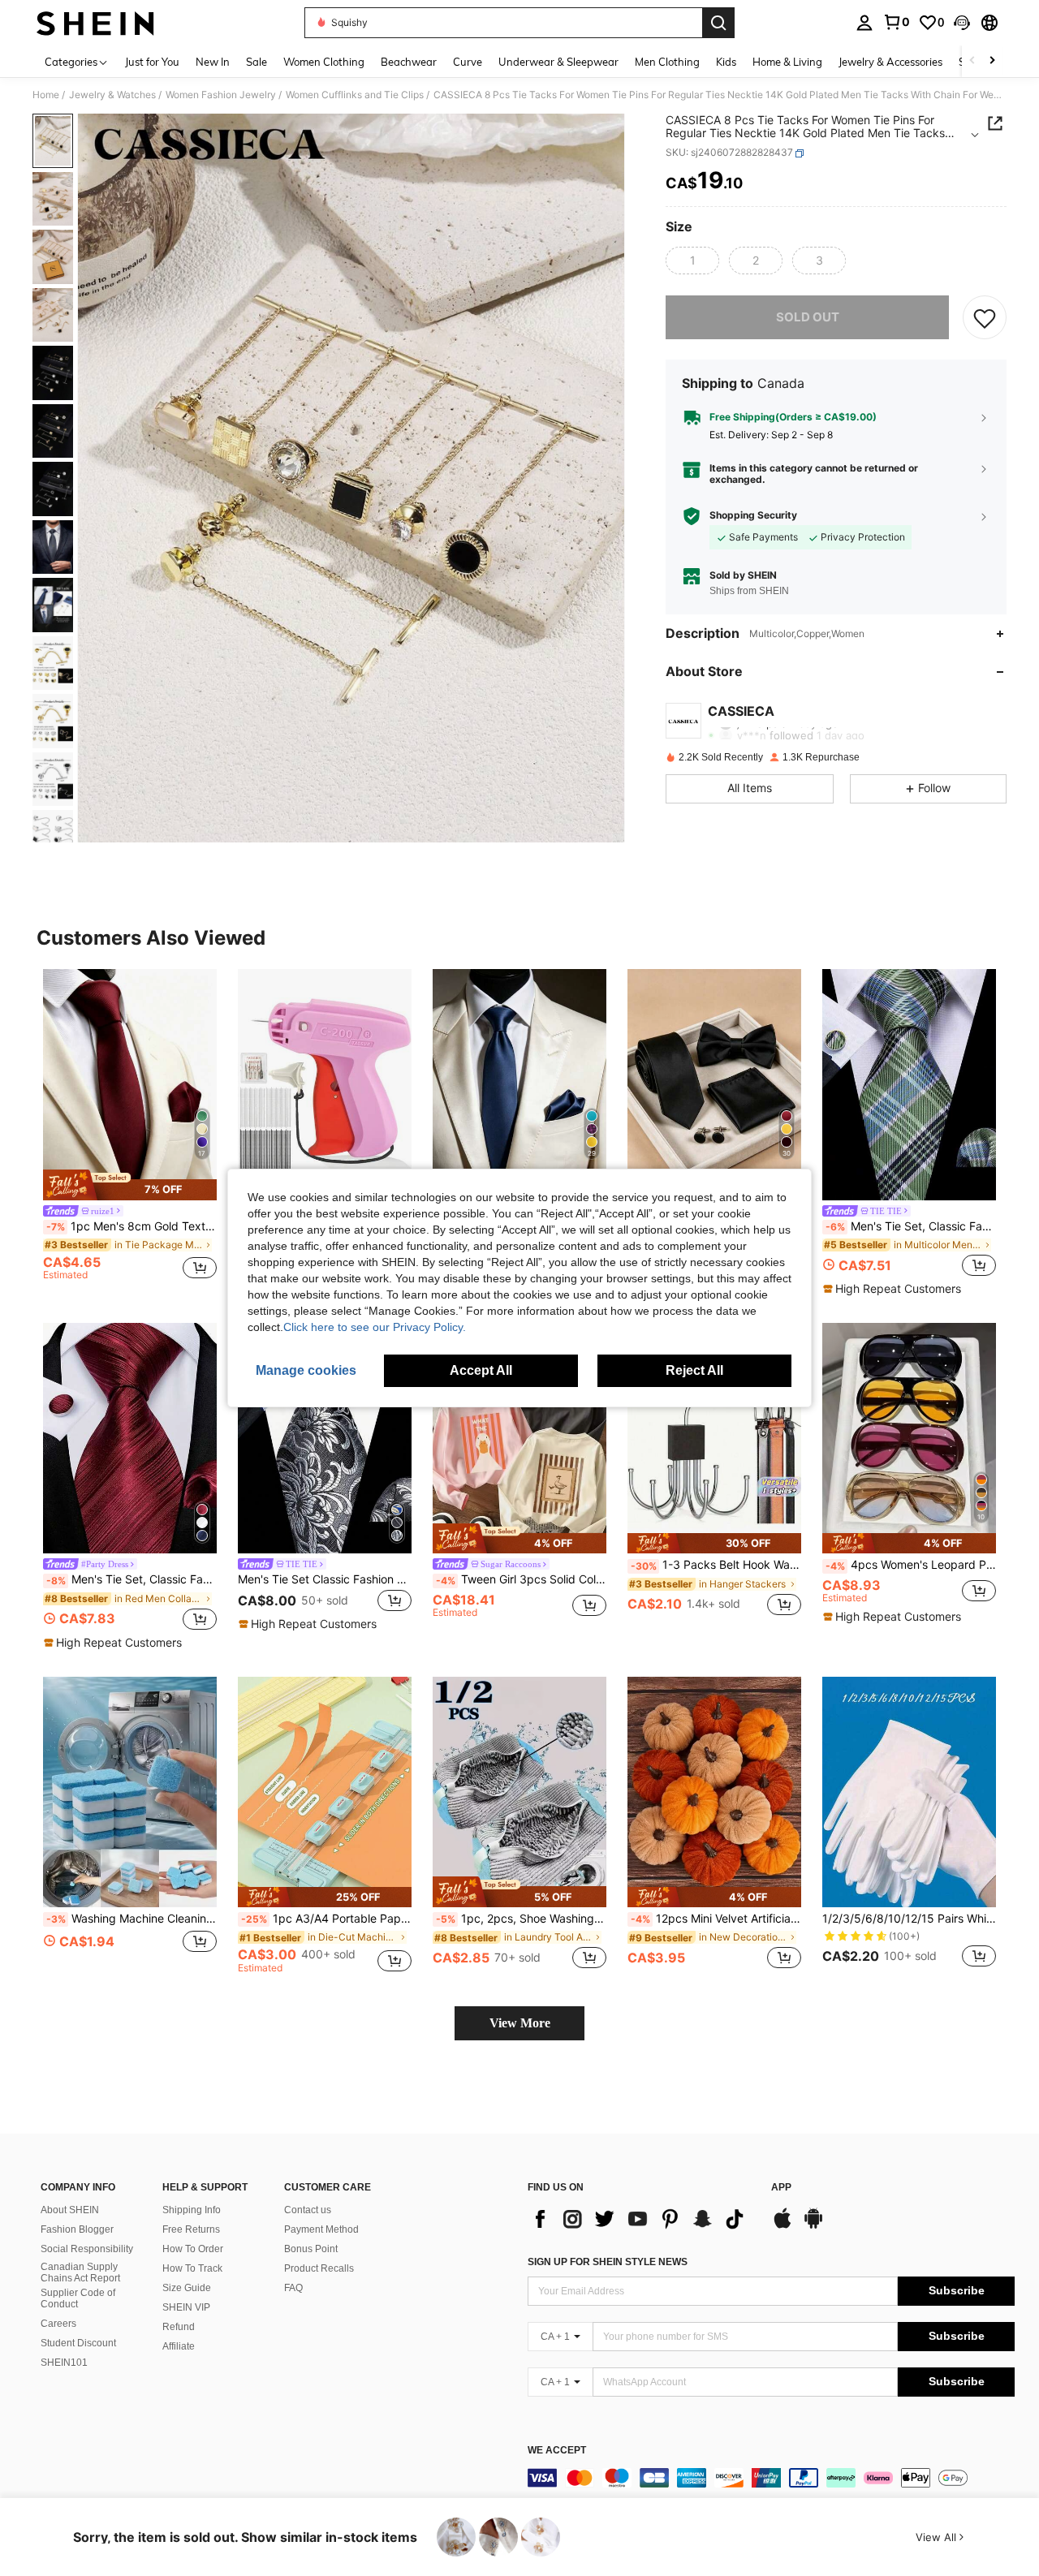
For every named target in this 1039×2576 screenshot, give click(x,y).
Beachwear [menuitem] (409, 62)
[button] (962, 23)
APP (781, 2188)
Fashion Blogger (77, 2229)
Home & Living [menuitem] (787, 62)
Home (46, 95)
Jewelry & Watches (112, 95)
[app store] (782, 2226)
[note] (130, 1185)
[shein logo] (95, 23)
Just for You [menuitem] (152, 62)
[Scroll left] (972, 61)
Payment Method (321, 2229)
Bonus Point (311, 2249)
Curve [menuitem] (468, 62)
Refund (179, 2327)
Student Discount (78, 2343)
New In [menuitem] (213, 62)
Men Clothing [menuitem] (667, 62)
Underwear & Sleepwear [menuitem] (558, 62)
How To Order (193, 2249)
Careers (58, 2324)
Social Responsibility (87, 2249)
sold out (808, 317)
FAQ (293, 2288)
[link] (896, 22)
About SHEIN (70, 2210)
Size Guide (187, 2288)
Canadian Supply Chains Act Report (80, 2272)
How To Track (192, 2268)
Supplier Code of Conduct (78, 2298)
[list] (641, 2219)
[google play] (813, 2226)
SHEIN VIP (186, 2307)
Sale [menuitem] (257, 62)
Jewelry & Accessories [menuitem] (890, 62)
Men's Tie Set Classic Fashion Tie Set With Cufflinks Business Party (325, 1579)
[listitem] (130, 1127)
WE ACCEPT (557, 2451)
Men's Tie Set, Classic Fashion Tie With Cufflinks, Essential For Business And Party (131, 1579)
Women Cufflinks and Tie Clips (355, 95)
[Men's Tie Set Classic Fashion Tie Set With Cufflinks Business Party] (325, 1439)
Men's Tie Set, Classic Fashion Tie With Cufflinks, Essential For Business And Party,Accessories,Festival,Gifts (911, 1226)
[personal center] (864, 23)
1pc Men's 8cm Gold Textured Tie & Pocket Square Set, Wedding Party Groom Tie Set (131, 1226)
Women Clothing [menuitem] (324, 62)
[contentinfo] (771, 2478)
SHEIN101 (64, 2363)
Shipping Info (192, 2210)
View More (520, 2023)
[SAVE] (985, 317)
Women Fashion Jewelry (221, 95)
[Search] (718, 23)
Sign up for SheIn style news (608, 2262)
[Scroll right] (992, 61)
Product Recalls (319, 2268)
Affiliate (179, 2346)
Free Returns (191, 2229)
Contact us (308, 2210)
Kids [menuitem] (726, 62)
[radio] (692, 261)
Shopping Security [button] (753, 516)
